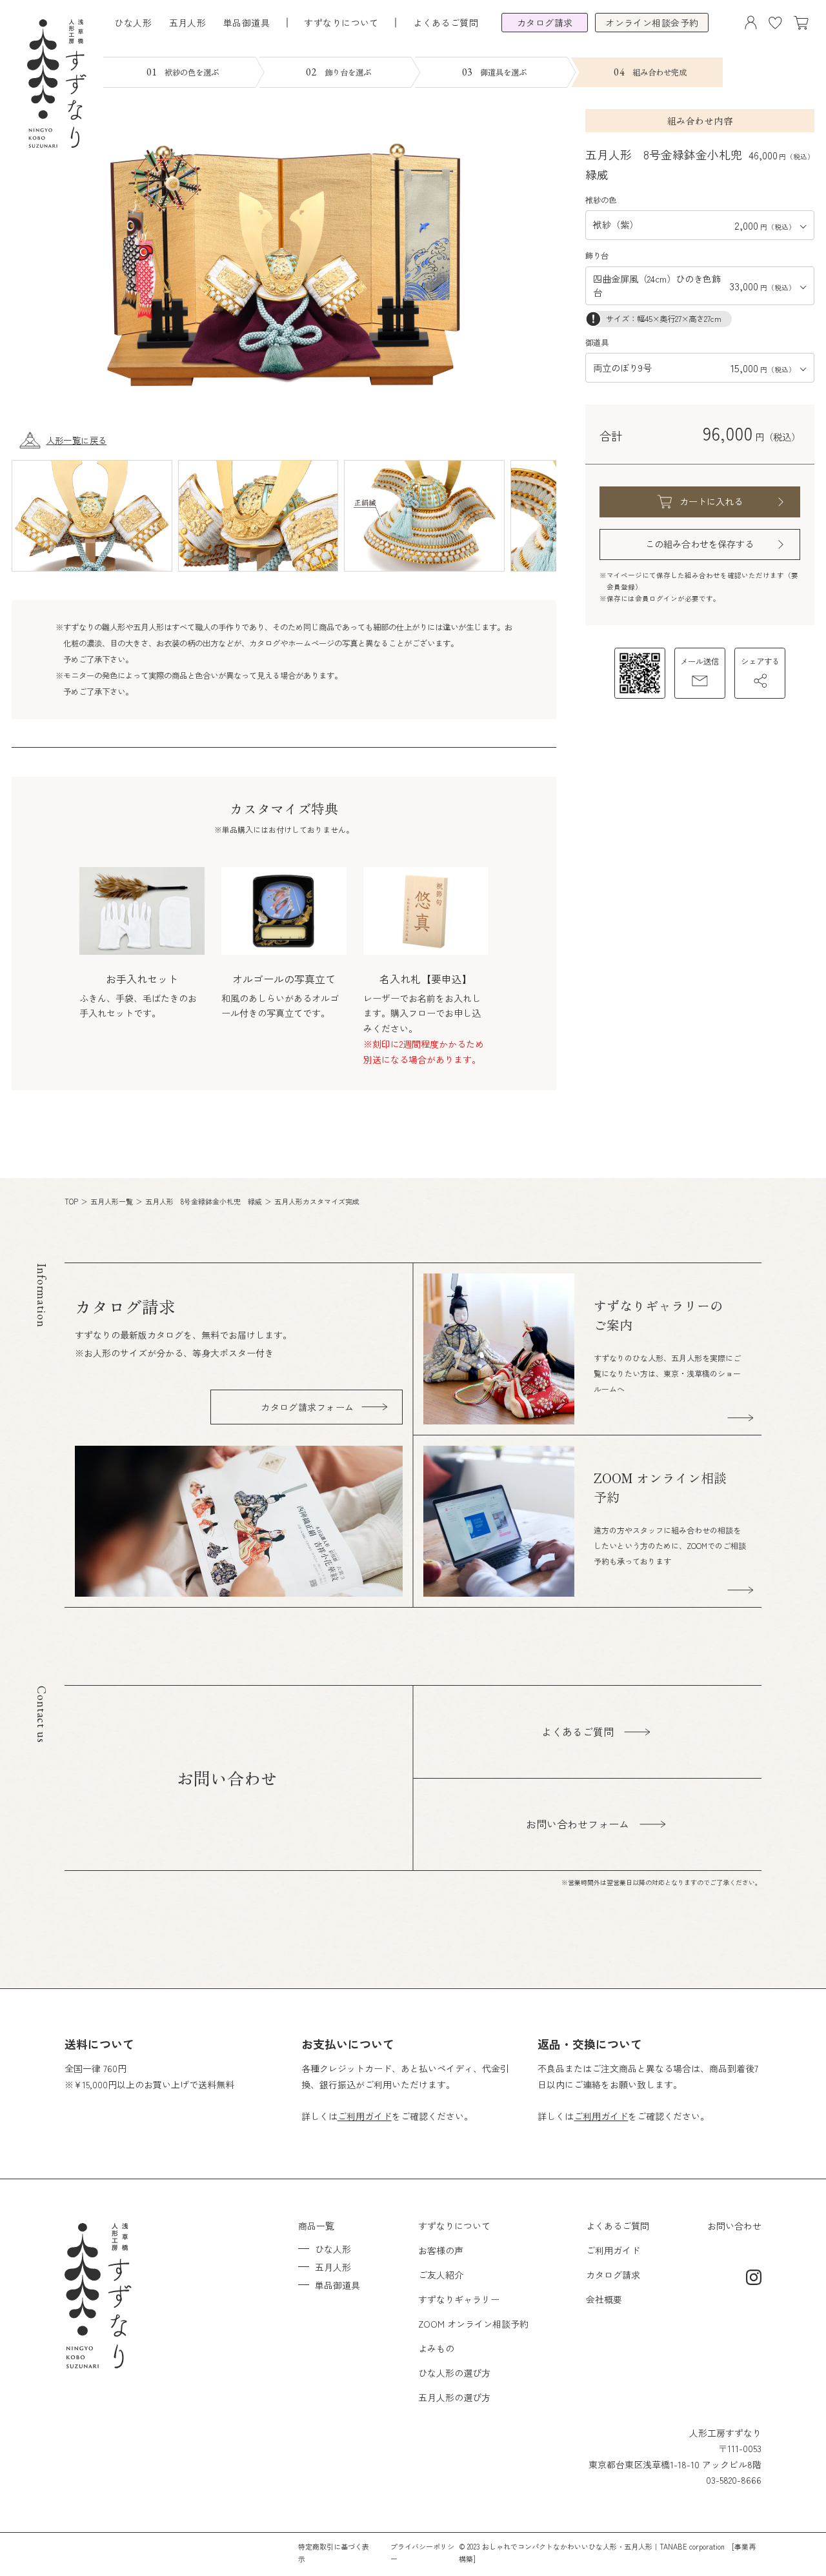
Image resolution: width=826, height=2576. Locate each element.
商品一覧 (316, 2226)
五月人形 (188, 23)
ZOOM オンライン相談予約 (473, 2324)
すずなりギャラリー (459, 2299)
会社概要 (604, 2299)
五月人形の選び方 (454, 2397)
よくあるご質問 (446, 23)
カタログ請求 (613, 2275)
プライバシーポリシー (422, 2552)
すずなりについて (454, 2226)
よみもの (436, 2348)
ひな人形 (133, 23)
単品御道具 (247, 23)
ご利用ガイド (365, 2116)
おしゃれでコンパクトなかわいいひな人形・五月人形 (567, 2546)
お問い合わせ (734, 2226)
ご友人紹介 (441, 2275)
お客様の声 (441, 2250)
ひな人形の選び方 (454, 2373)
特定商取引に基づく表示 (334, 2552)
